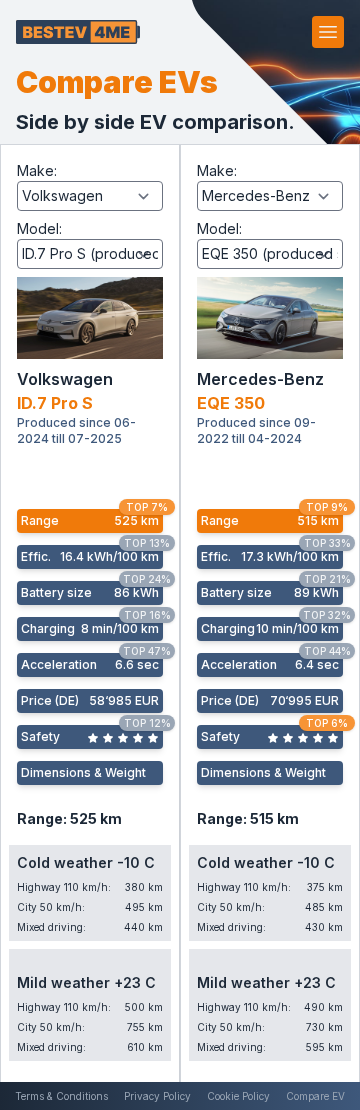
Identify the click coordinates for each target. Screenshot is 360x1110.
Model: (39, 228)
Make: (37, 170)
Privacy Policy (157, 1096)
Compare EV (315, 1096)
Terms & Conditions (61, 1096)
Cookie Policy (238, 1096)
